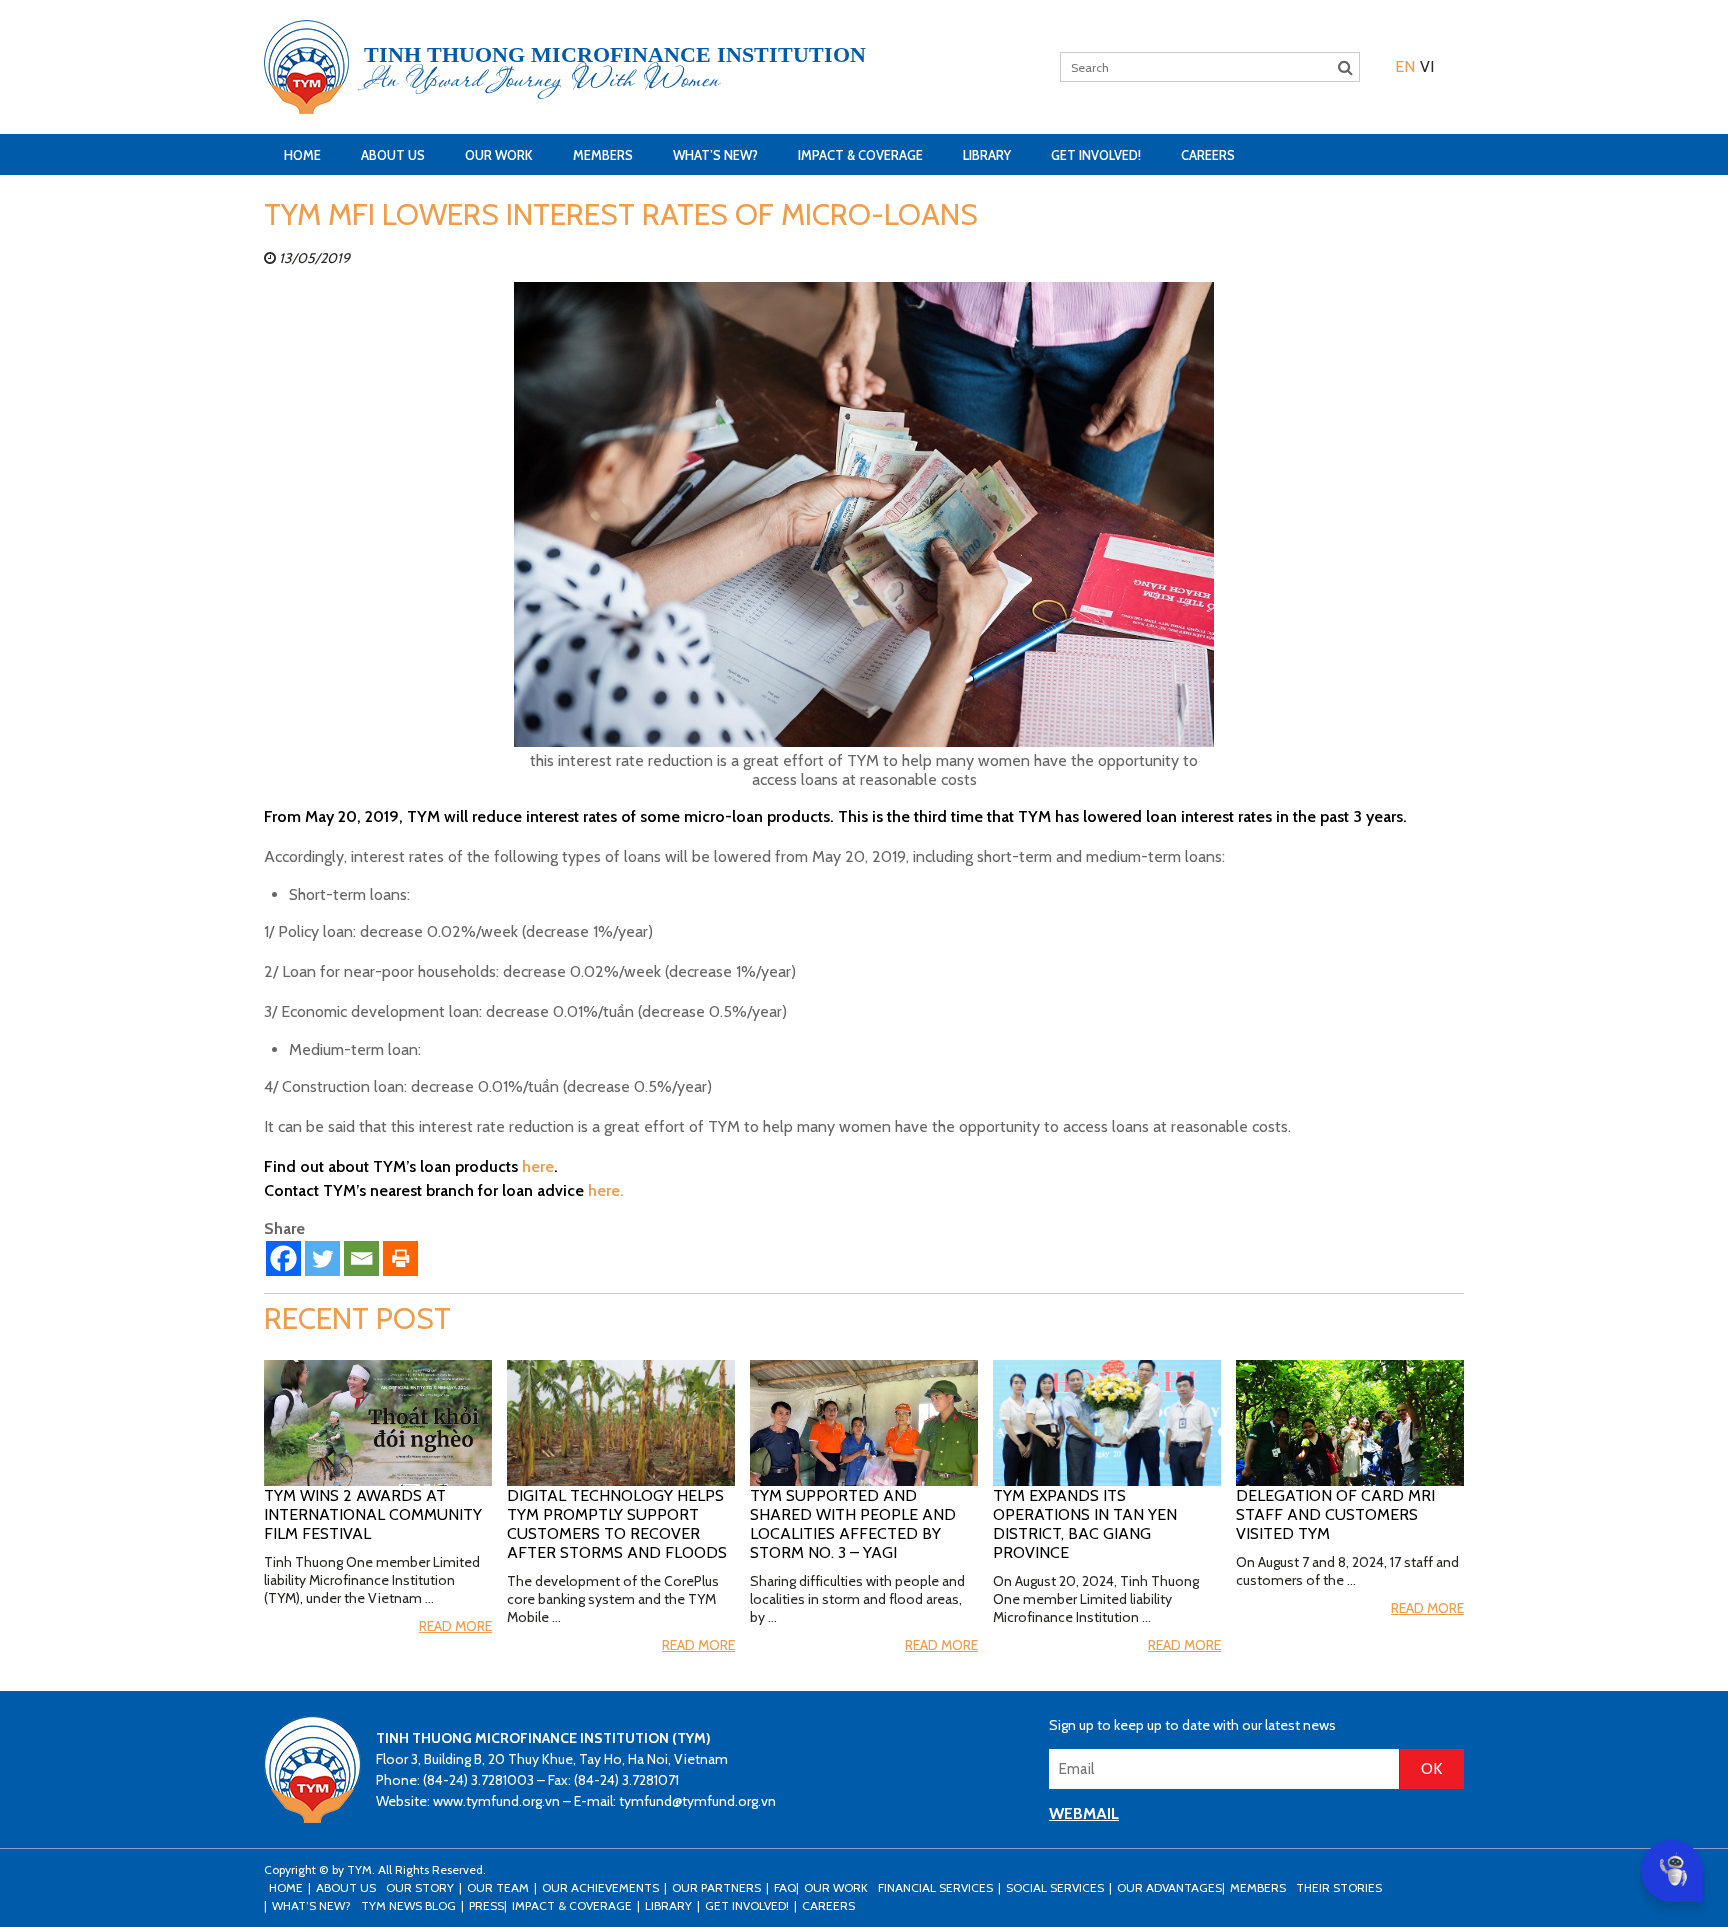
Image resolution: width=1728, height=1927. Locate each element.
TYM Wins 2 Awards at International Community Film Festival (373, 1514)
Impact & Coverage (860, 155)
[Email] (361, 1258)
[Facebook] (283, 1258)
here (538, 1166)
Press (486, 1905)
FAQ (785, 1887)
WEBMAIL (1084, 1813)
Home (302, 155)
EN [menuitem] (1405, 66)
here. (606, 1190)
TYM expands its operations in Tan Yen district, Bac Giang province (1085, 1524)
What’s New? (715, 155)
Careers (1208, 155)
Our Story (420, 1887)
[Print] (400, 1258)
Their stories (1339, 1887)
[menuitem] (1405, 66)
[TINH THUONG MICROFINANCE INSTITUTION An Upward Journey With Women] (306, 67)
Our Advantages (1169, 1887)
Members (603, 155)
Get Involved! (1096, 155)
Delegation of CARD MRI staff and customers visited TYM (1335, 1514)
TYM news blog (408, 1905)
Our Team (498, 1887)
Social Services (1055, 1887)
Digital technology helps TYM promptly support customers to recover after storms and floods (617, 1524)
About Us (393, 155)
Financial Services (935, 1887)
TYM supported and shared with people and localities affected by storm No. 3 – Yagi (853, 1524)
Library (987, 155)
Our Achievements (600, 1887)
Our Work (499, 155)
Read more (455, 1626)
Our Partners (716, 1887)
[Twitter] (322, 1258)
